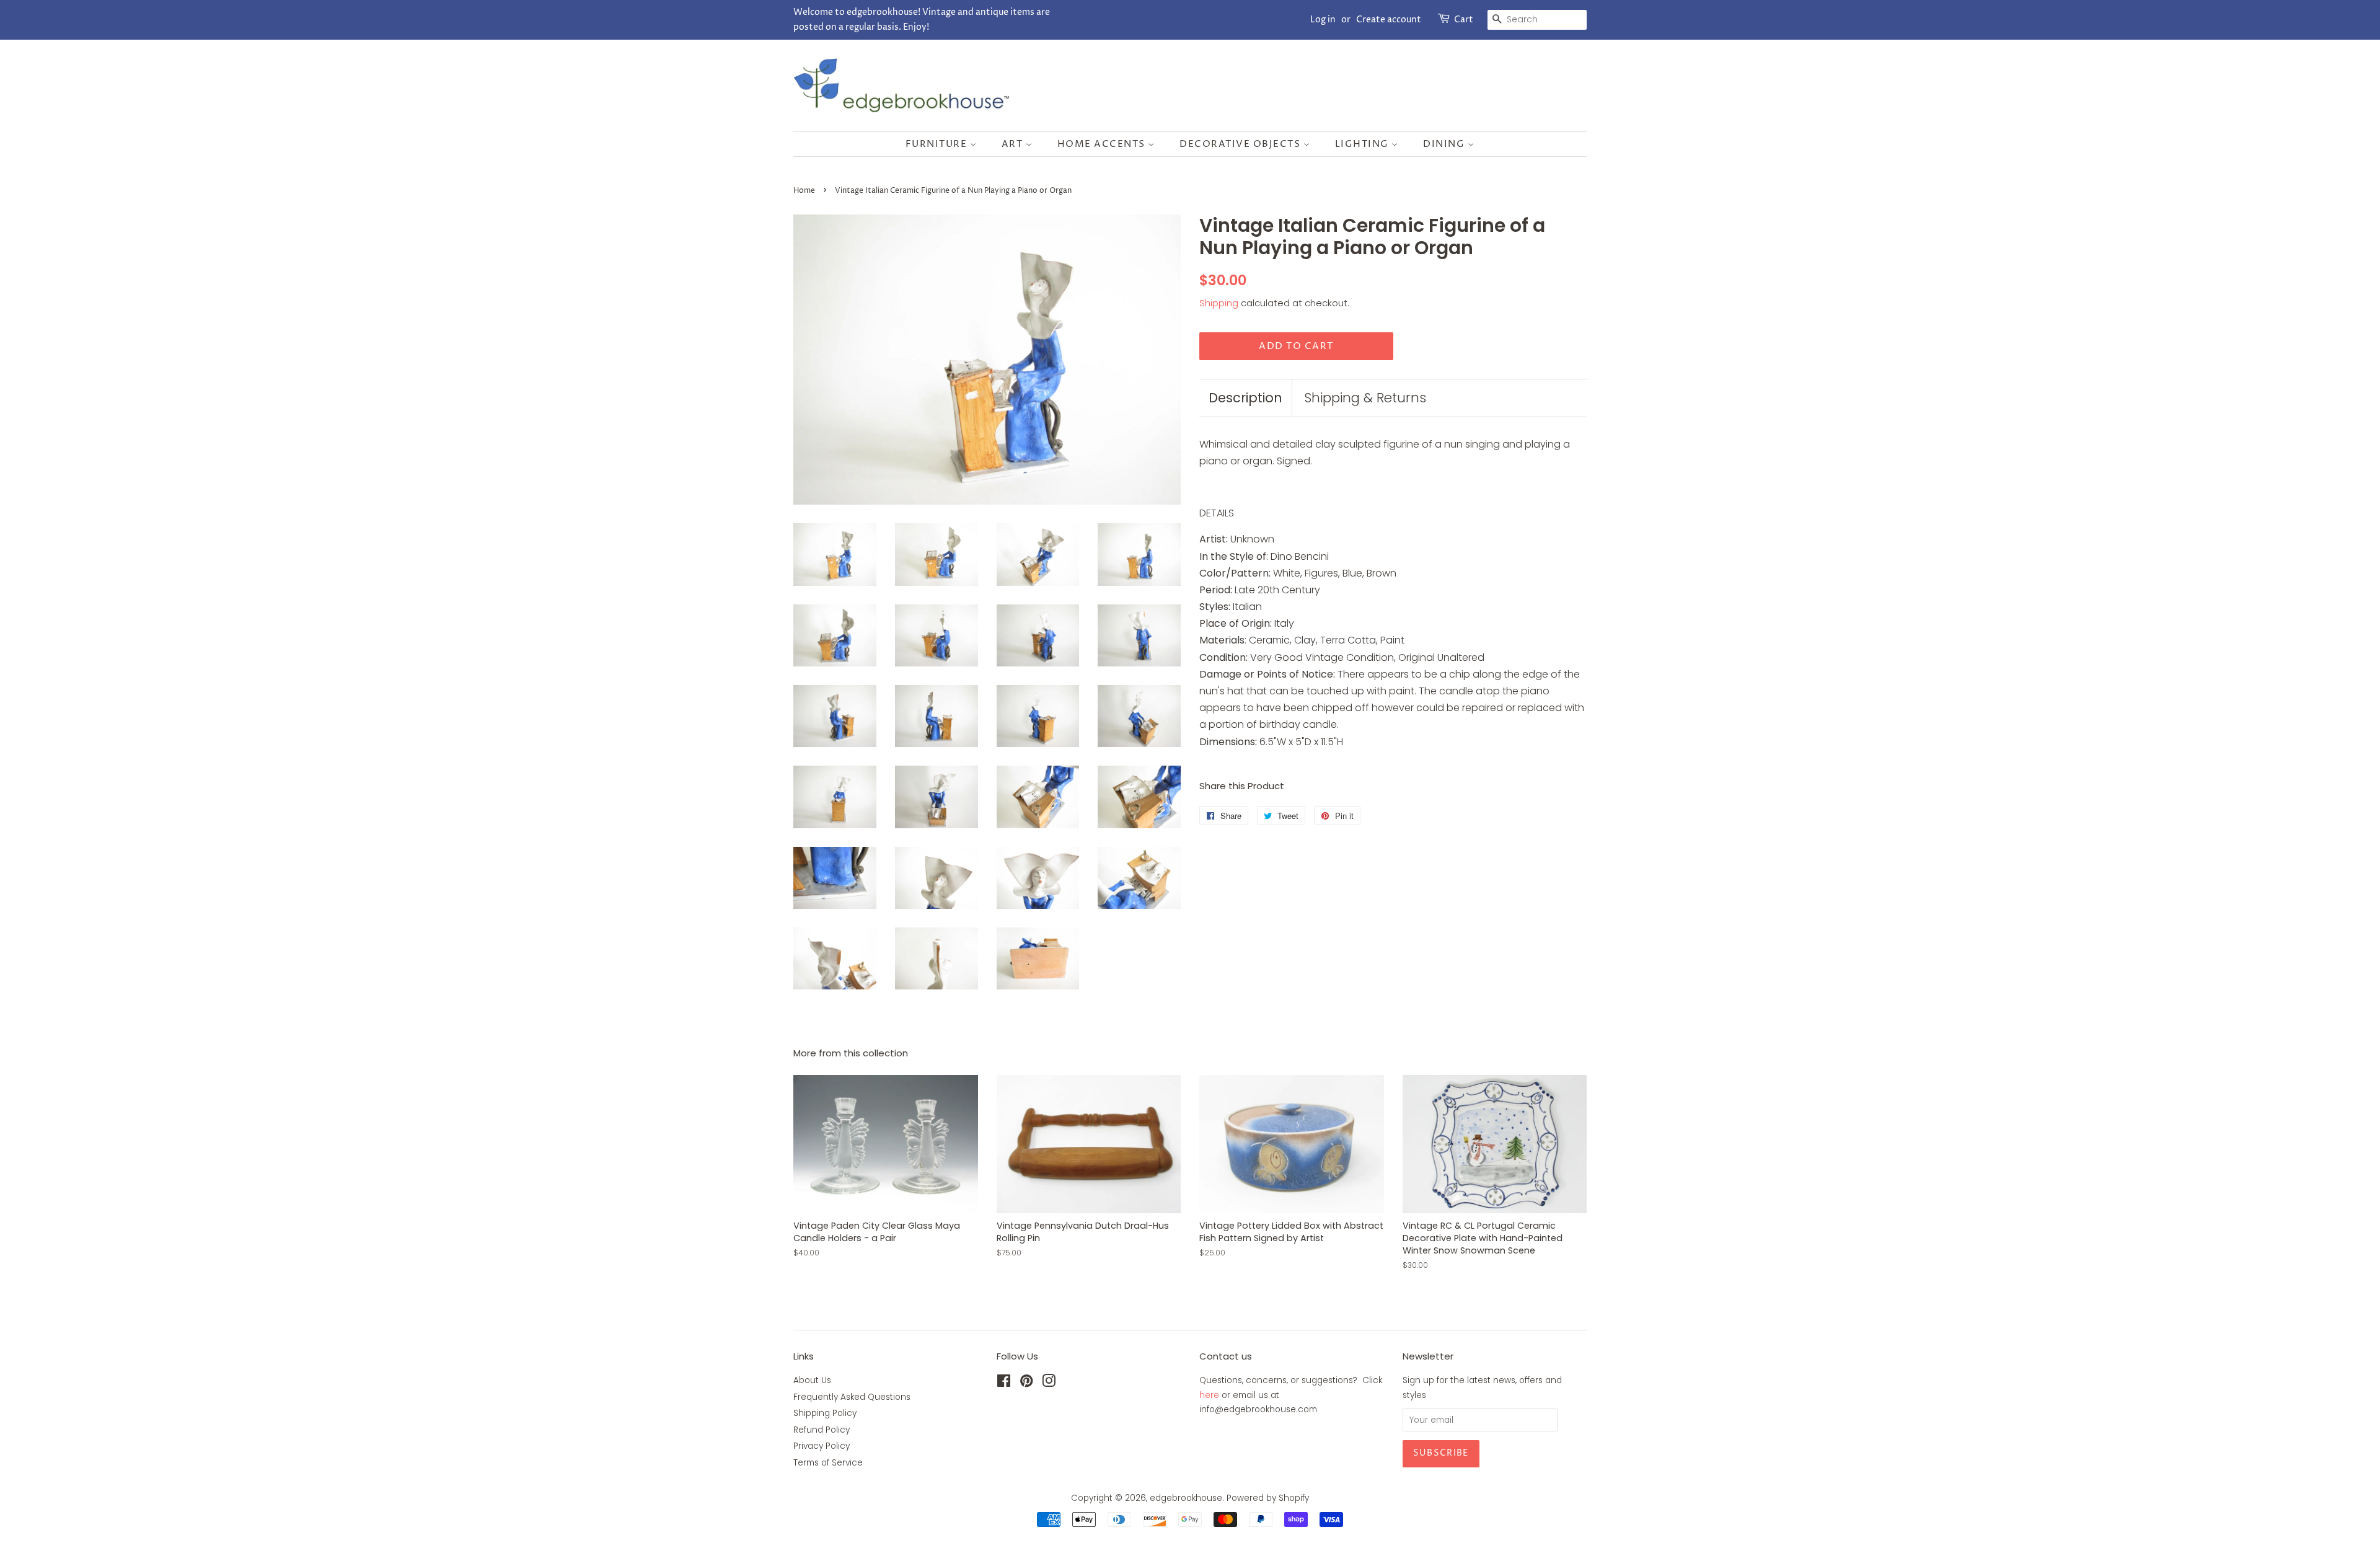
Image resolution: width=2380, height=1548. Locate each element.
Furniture (938, 144)
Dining (1445, 144)
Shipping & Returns (1365, 398)
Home (804, 191)
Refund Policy (822, 1430)
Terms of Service (828, 1463)
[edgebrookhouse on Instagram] (1049, 1383)
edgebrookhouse (1186, 1498)
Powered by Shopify (1268, 1498)
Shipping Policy (825, 1413)
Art (1014, 144)
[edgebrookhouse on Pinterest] (1026, 1383)
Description (1245, 398)
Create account (1389, 20)
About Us (812, 1380)
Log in (1323, 20)
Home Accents (1103, 144)
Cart (1464, 20)
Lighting (1364, 144)
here (1209, 1395)
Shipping (1219, 303)
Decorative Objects (1241, 144)
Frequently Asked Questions (852, 1397)
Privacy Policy (822, 1446)
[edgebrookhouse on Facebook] (1004, 1383)
